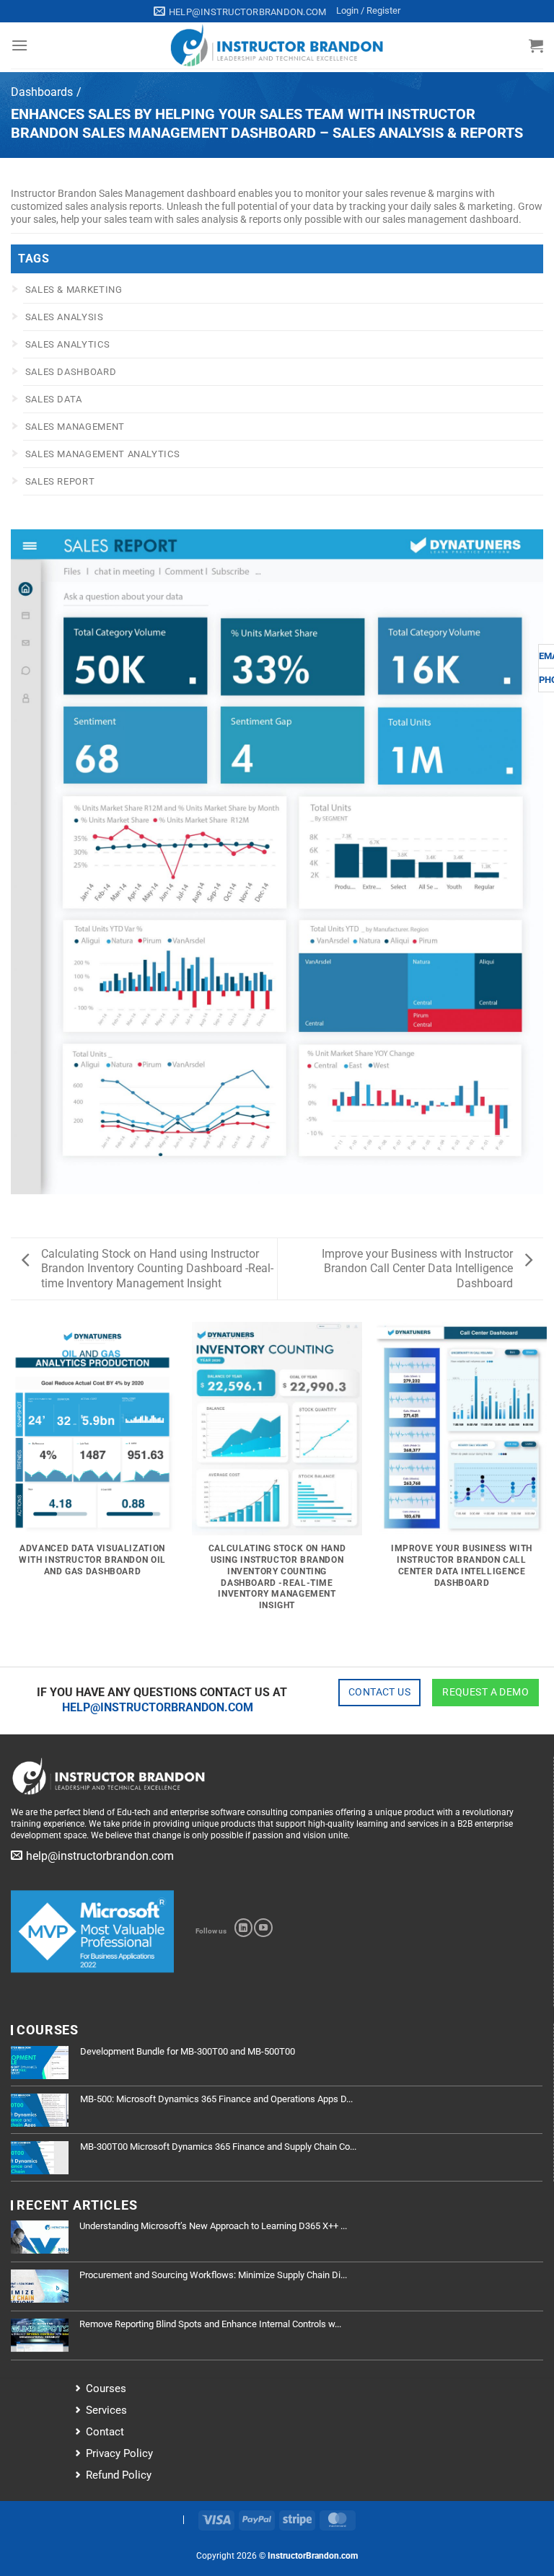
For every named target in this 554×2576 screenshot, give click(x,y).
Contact (105, 2432)
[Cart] (536, 45)
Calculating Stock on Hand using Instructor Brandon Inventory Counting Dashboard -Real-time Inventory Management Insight (157, 1269)
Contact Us (379, 1692)
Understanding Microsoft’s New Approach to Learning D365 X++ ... (213, 2226)
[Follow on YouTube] (263, 1928)
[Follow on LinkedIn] (243, 1928)
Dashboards (42, 92)
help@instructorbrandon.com (158, 1707)
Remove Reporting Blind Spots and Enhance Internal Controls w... (210, 2324)
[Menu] (19, 45)
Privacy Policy (119, 2453)
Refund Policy (119, 2475)
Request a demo (485, 1692)
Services (106, 2410)
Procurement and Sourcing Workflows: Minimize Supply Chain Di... (213, 2275)
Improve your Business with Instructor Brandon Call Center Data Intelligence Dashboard (417, 1269)
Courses (106, 2388)
